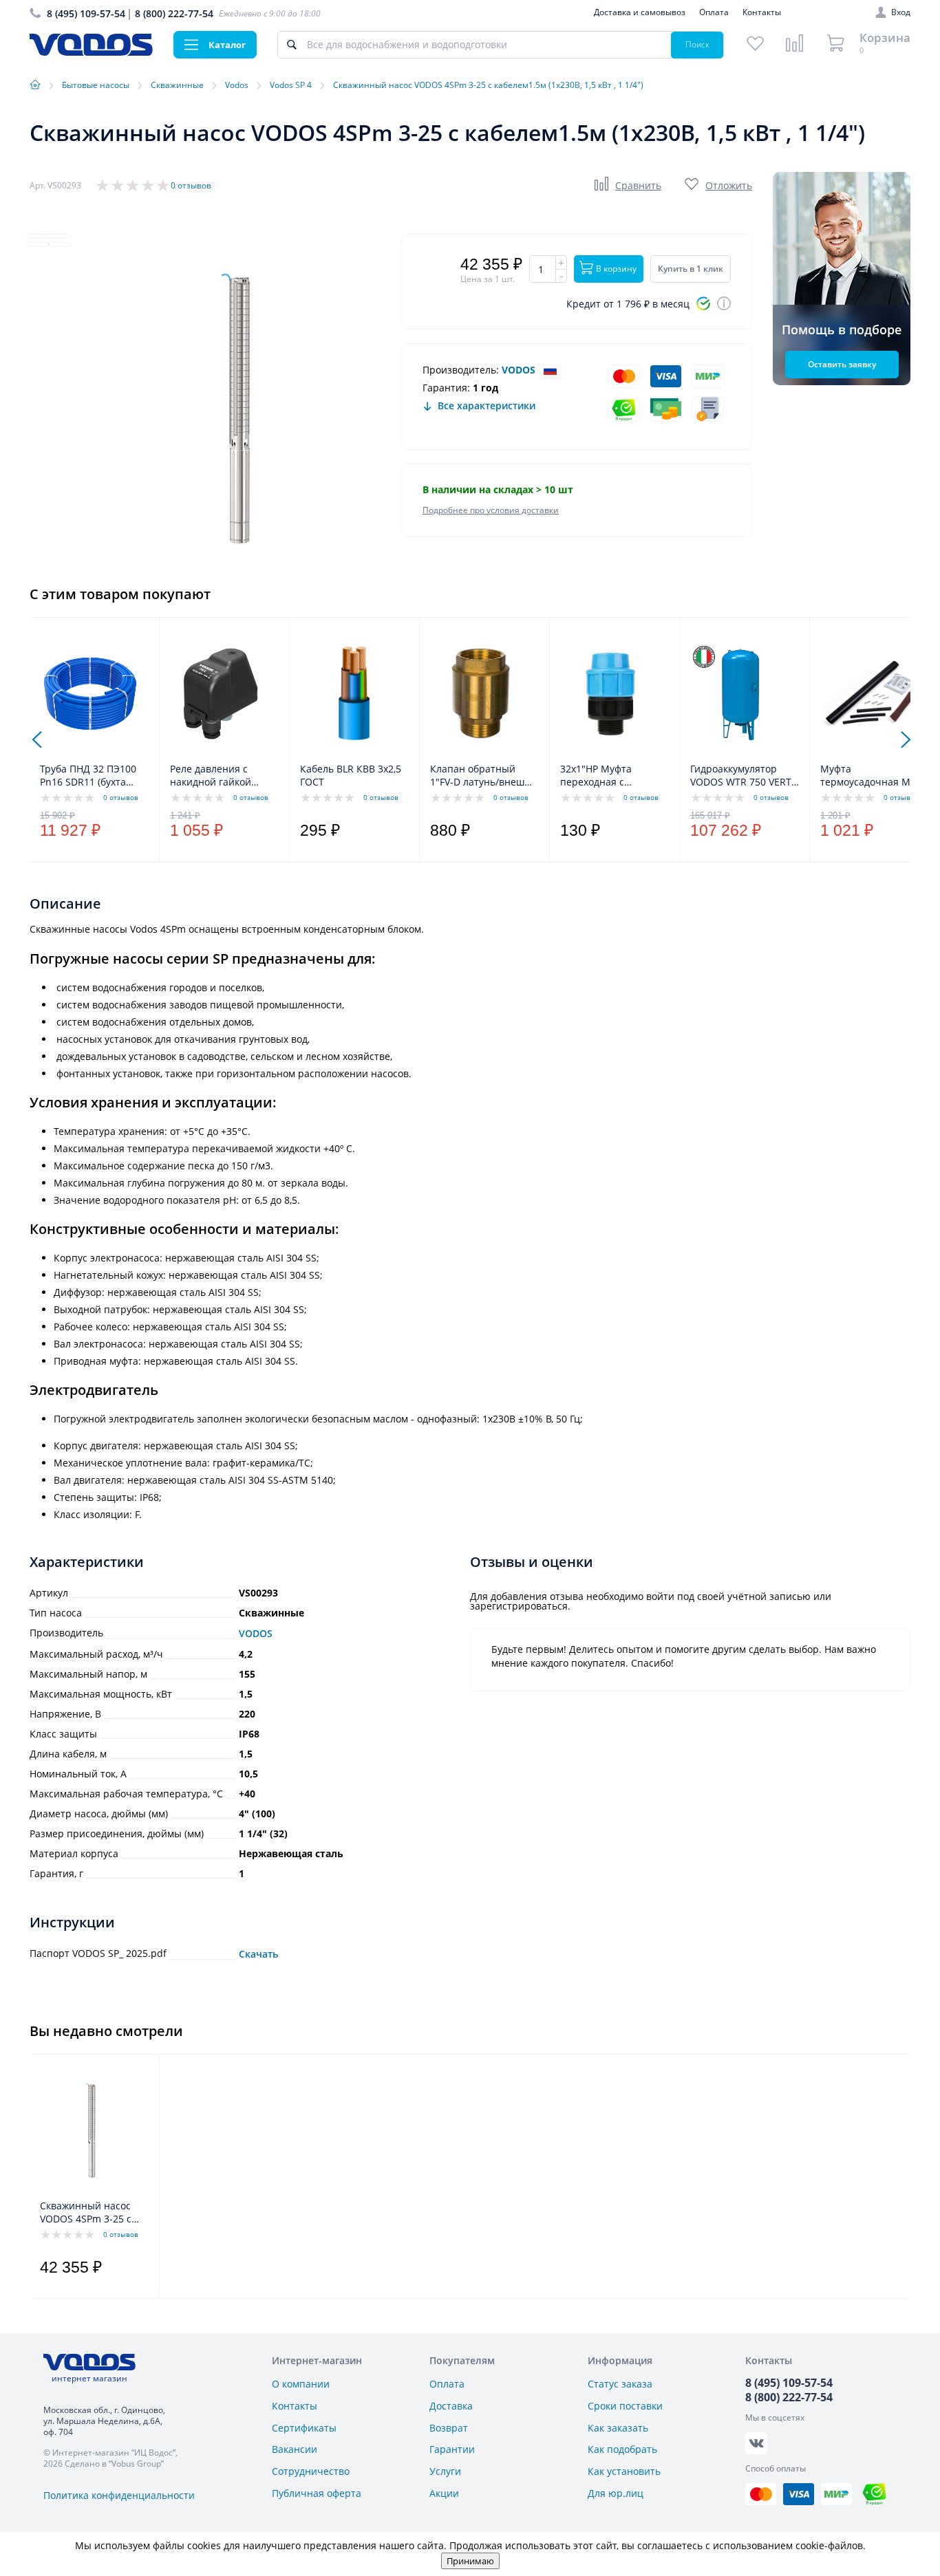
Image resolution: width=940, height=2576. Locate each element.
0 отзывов (191, 185)
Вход (901, 12)
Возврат (449, 2428)
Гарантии (452, 2449)
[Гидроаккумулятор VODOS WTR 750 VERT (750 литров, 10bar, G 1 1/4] (741, 693)
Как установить (624, 2471)
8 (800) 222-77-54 (174, 13)
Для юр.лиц (616, 2493)
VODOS (519, 370)
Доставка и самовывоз (640, 12)
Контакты (762, 12)
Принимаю (470, 2561)
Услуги (445, 2471)
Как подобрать (622, 2449)
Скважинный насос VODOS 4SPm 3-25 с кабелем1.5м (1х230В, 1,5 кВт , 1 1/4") (90, 2213)
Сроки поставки (625, 2406)
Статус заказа (620, 2384)
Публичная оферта (317, 2493)
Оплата (714, 12)
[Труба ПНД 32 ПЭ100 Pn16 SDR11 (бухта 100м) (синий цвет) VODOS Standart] (90, 693)
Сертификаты (304, 2428)
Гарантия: (446, 388)
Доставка (451, 2406)
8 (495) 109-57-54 (86, 13)
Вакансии (295, 2449)
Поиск (697, 44)
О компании (301, 2384)
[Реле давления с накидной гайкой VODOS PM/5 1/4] (221, 693)
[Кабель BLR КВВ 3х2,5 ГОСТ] (351, 693)
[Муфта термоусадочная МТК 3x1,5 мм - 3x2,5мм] (871, 693)
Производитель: (461, 370)
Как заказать (618, 2428)
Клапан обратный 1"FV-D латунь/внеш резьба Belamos (477, 776)
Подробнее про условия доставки (491, 510)
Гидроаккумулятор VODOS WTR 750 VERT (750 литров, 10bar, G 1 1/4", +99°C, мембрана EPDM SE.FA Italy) (744, 776)
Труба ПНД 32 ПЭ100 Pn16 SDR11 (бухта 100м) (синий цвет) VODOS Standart (88, 776)
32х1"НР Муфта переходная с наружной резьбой (605, 776)
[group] (236, 409)
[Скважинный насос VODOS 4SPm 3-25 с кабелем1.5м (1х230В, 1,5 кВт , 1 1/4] (90, 2130)
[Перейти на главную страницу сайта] (91, 52)
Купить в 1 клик (691, 269)
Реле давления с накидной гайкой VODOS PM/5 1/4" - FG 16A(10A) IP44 (221, 776)
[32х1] (611, 693)
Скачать (258, 1954)
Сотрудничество (311, 2471)
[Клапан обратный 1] (481, 693)
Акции (444, 2493)
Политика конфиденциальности (119, 2495)
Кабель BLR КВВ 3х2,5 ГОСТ (351, 775)
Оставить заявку (842, 364)
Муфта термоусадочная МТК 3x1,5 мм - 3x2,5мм (871, 776)
